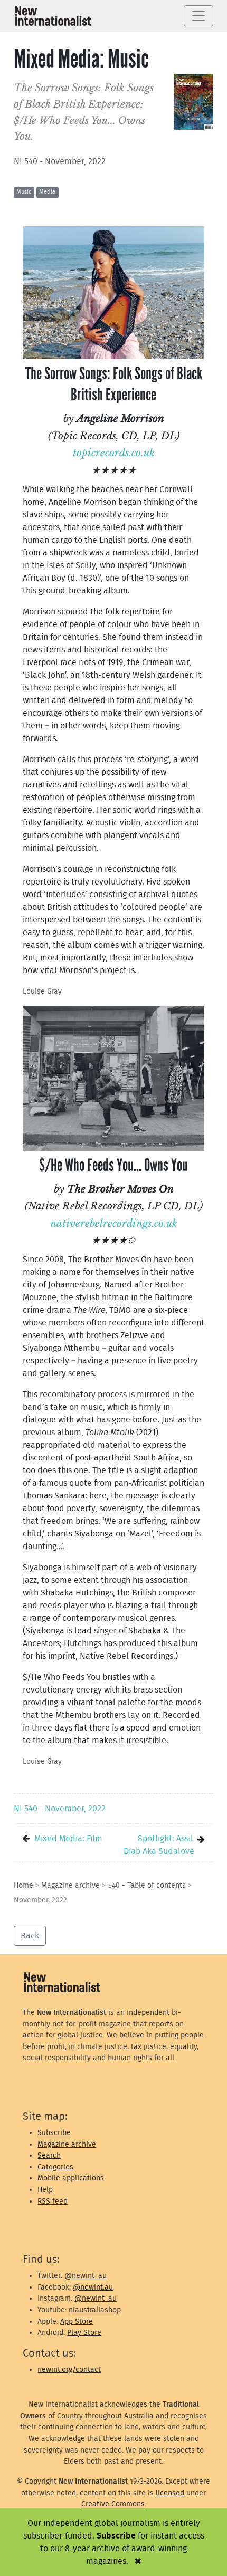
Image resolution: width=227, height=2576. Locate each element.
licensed (170, 2493)
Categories (55, 2167)
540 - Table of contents (147, 1885)
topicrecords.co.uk (114, 453)
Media (47, 192)
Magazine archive (70, 1885)
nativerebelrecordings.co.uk (114, 1223)
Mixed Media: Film (68, 1839)
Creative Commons (113, 2504)
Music (24, 192)
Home (23, 1885)
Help (45, 2190)
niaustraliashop (95, 2310)
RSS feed (53, 2201)
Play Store (84, 2333)
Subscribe (54, 2133)
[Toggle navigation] (198, 16)
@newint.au (93, 2287)
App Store (77, 2322)
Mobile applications (71, 2178)
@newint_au (86, 2276)
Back (30, 1936)
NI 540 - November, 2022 (60, 161)
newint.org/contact (69, 2370)
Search (49, 2155)
